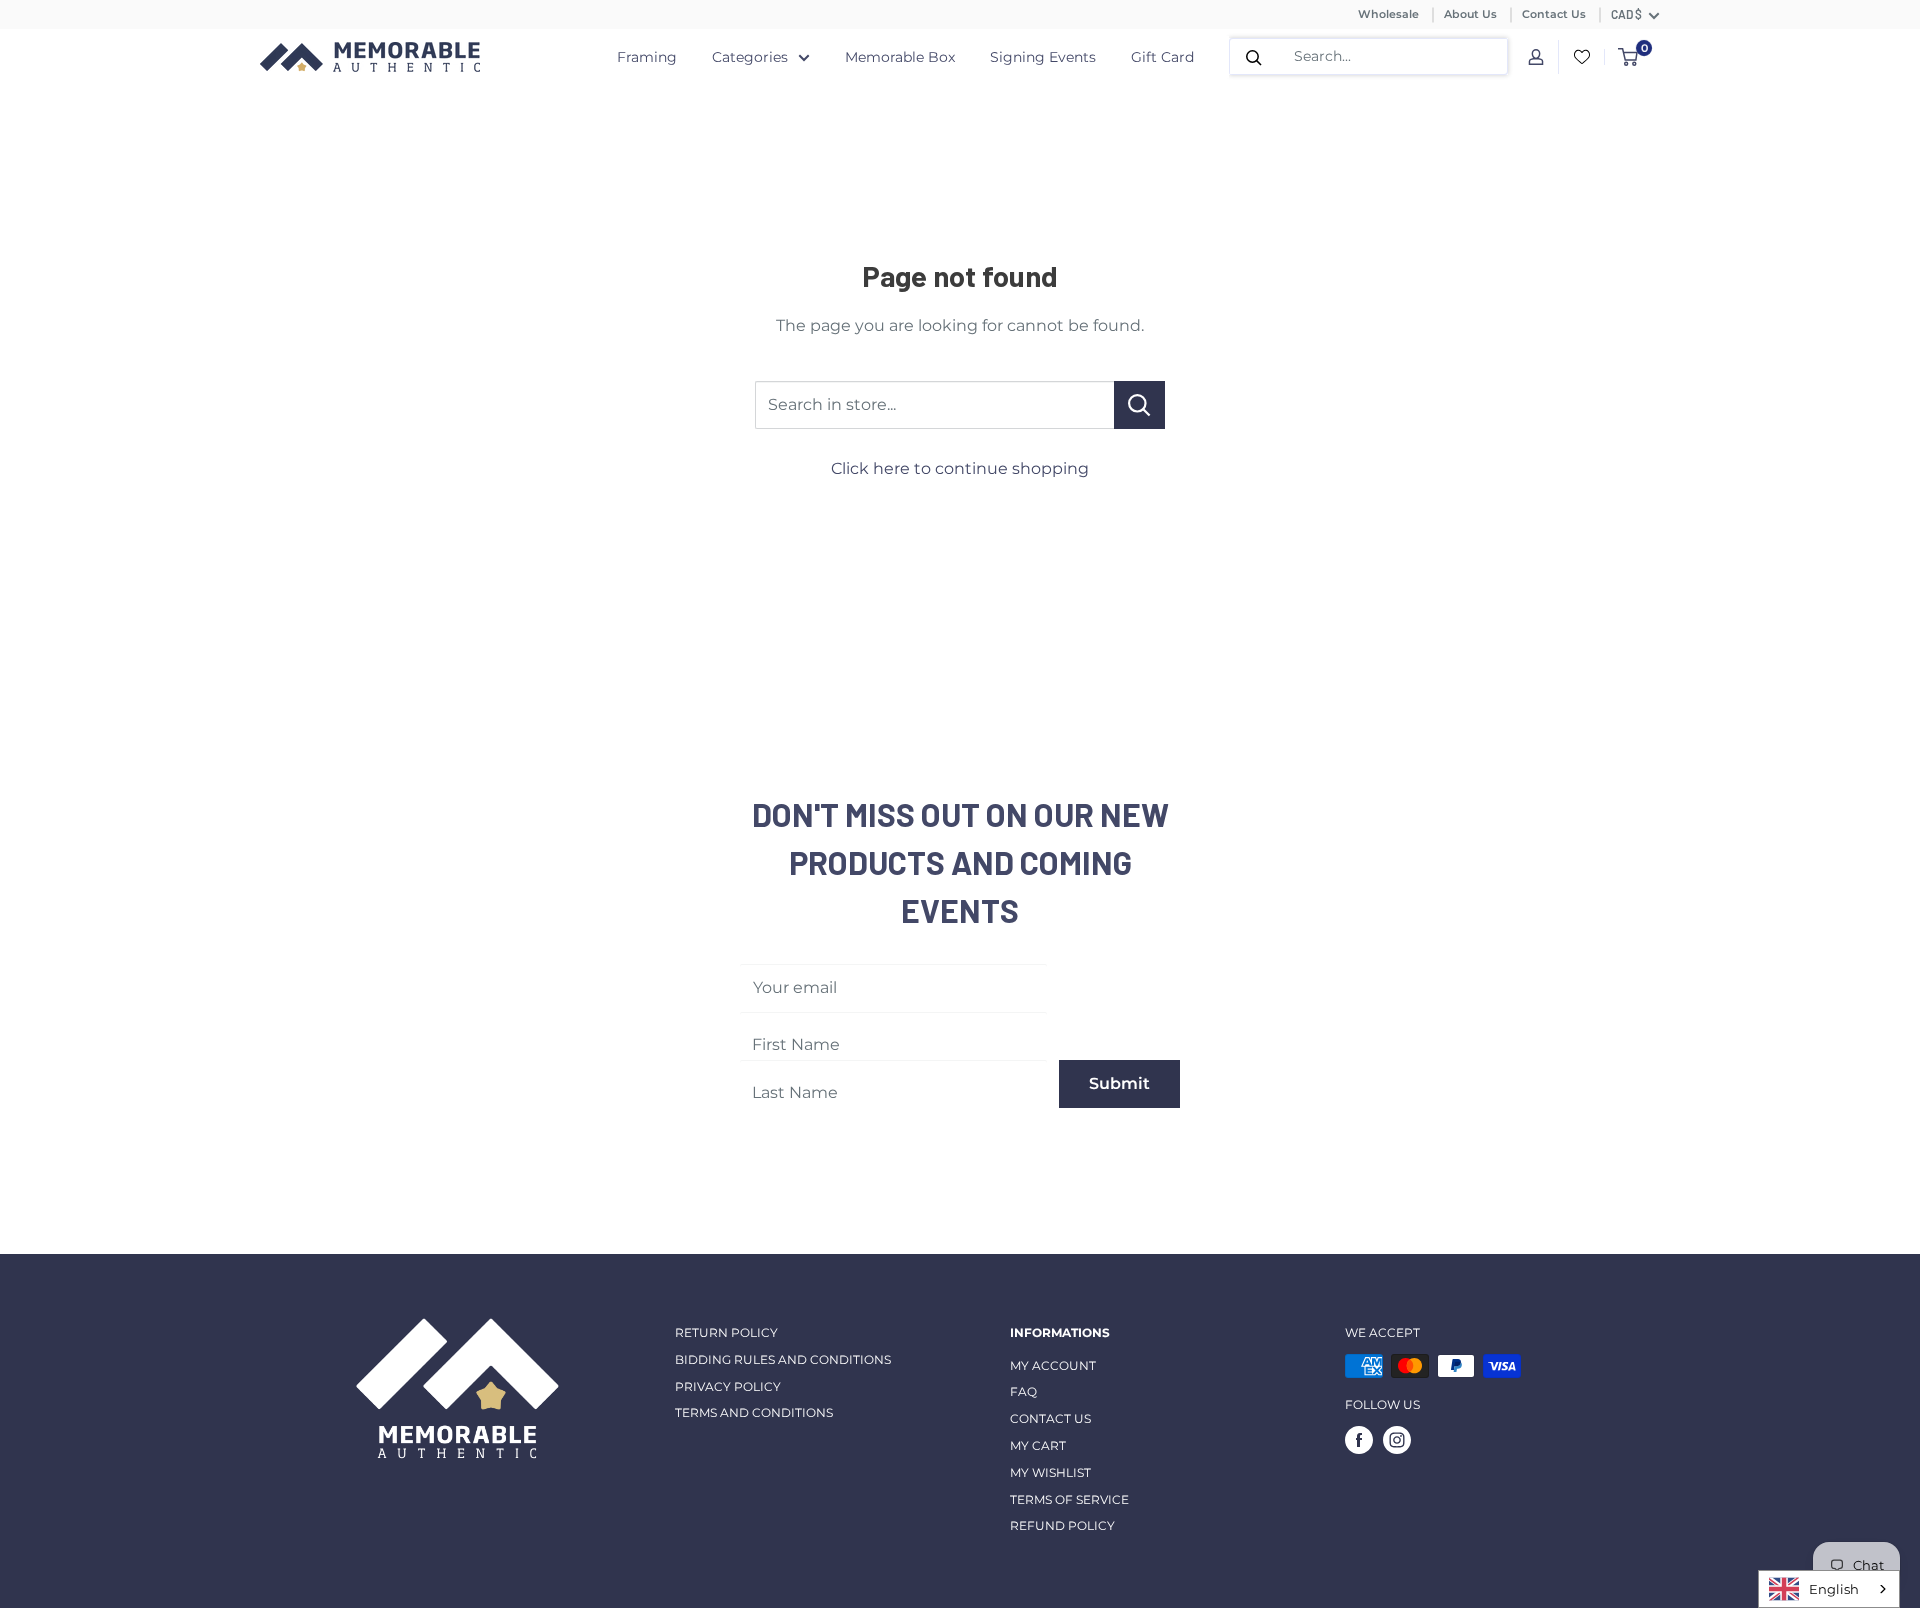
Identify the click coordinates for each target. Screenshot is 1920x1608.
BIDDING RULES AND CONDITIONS (783, 1359)
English (1834, 1589)
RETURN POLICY (726, 1332)
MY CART (1038, 1445)
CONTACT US (1050, 1418)
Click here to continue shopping (960, 468)
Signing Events (1043, 57)
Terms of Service (1069, 1499)
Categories (750, 57)
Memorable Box (900, 57)
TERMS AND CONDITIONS (754, 1412)
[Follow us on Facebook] (1359, 1440)
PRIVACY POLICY (728, 1386)
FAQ (1023, 1391)
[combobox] (1829, 1589)
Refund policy (1062, 1525)
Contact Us (1554, 14)
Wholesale (1388, 14)
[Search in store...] (1139, 405)
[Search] (1254, 56)
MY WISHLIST (1050, 1472)
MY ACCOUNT (1053, 1365)
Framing (647, 57)
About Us (1470, 14)
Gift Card (1162, 57)
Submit (1119, 1083)
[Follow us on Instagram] (1397, 1440)
